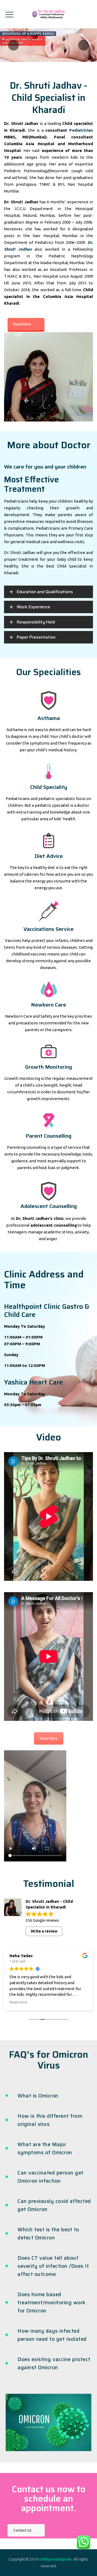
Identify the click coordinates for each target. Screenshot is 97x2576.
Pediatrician (81, 130)
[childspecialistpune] (48, 14)
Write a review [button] (44, 1931)
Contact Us (22, 2530)
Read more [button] (18, 2002)
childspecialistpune (55, 2559)
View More (49, 1738)
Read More (22, 324)
